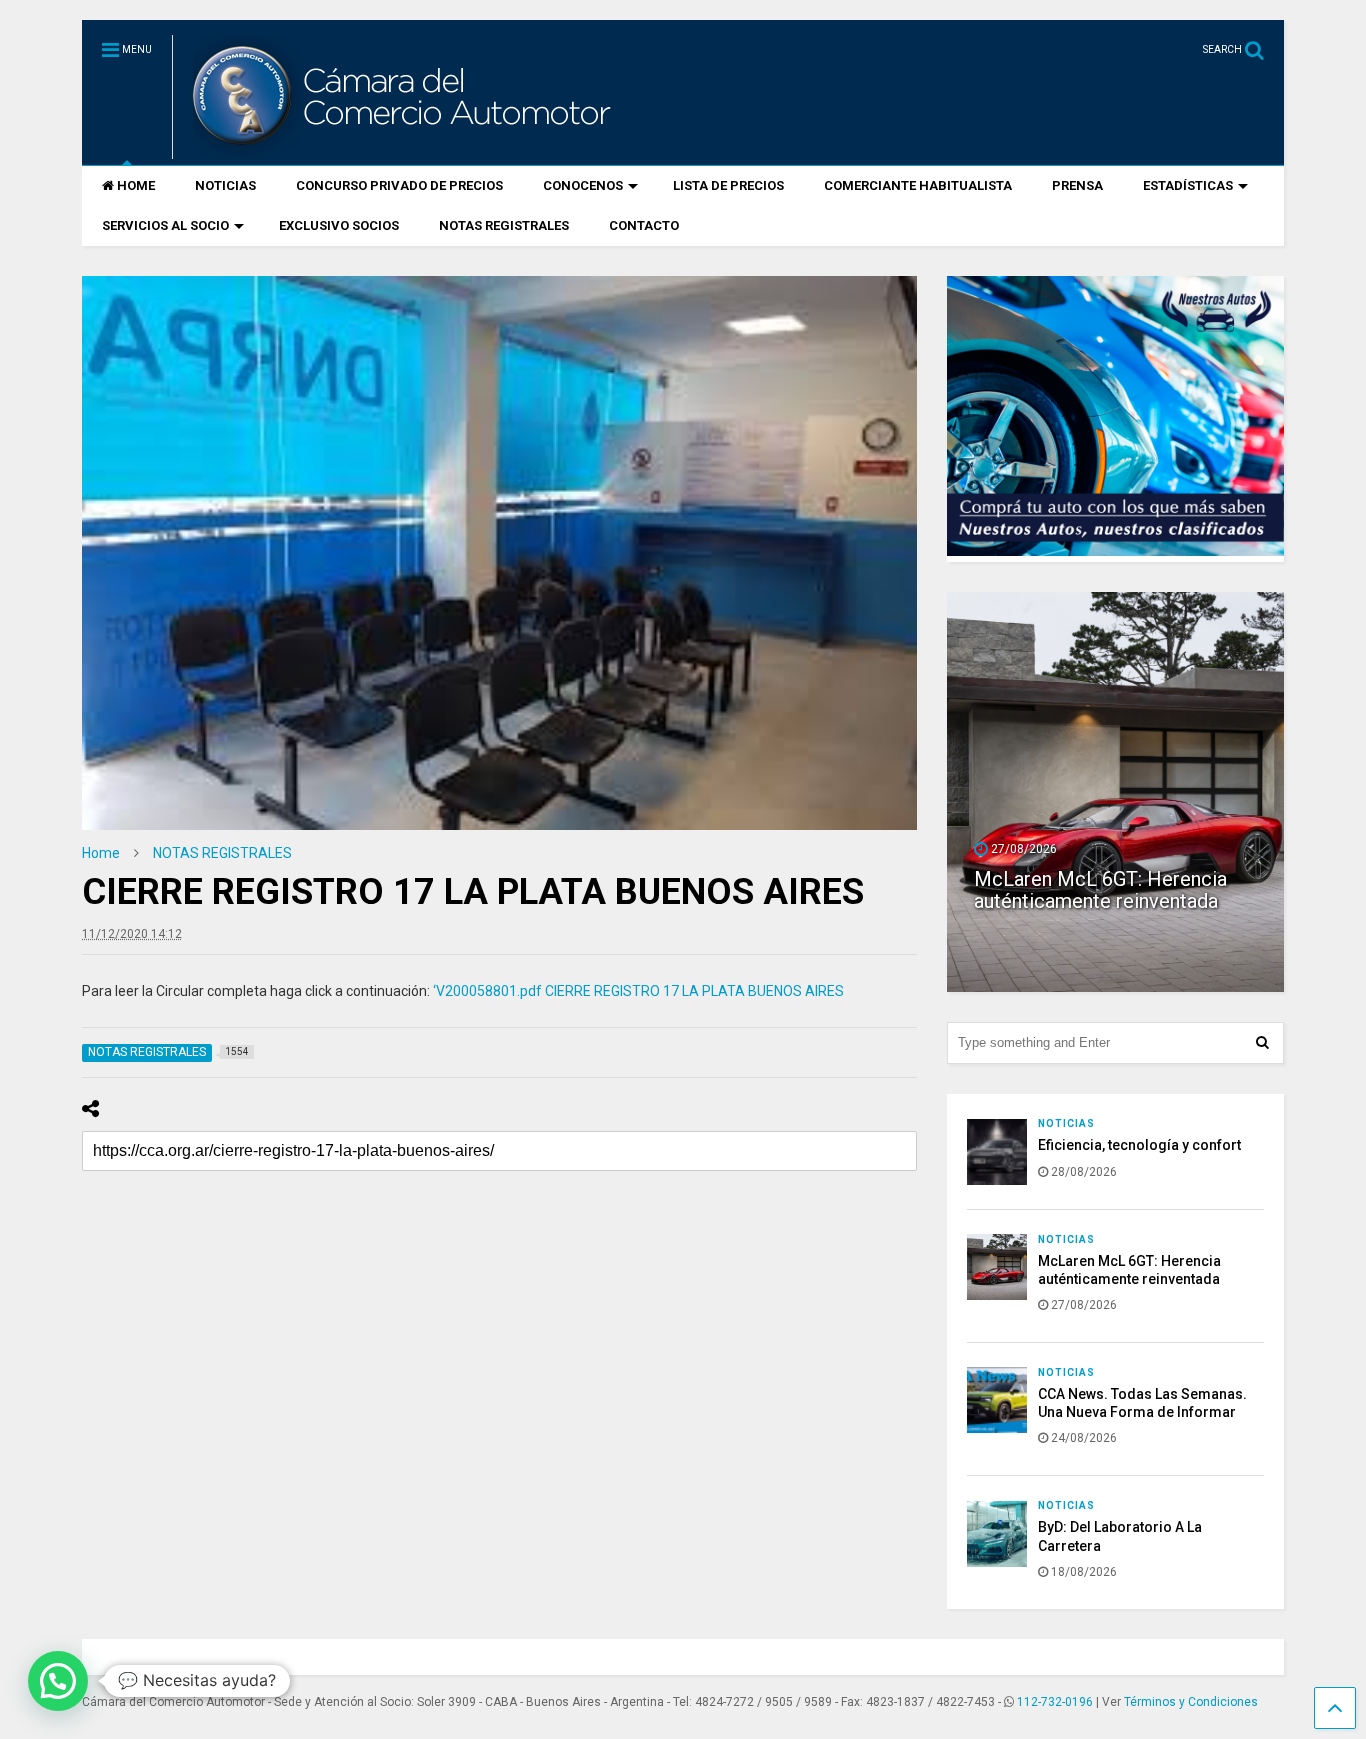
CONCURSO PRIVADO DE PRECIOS (399, 185)
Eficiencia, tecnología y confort (1139, 1145)
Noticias (1066, 1123)
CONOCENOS (583, 185)
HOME (136, 185)
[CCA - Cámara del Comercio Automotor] (399, 150)
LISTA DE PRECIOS (728, 185)
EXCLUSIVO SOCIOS (339, 225)
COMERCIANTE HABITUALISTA (918, 185)
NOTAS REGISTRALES (504, 225)
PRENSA (1077, 185)
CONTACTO (644, 225)
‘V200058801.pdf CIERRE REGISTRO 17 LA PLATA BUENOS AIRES (638, 991)
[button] (58, 1681)
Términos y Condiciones (1191, 1702)
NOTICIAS (225, 185)
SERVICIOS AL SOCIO (165, 225)
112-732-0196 (1055, 1702)
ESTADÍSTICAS (1188, 185)
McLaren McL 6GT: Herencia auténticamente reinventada (1100, 890)
